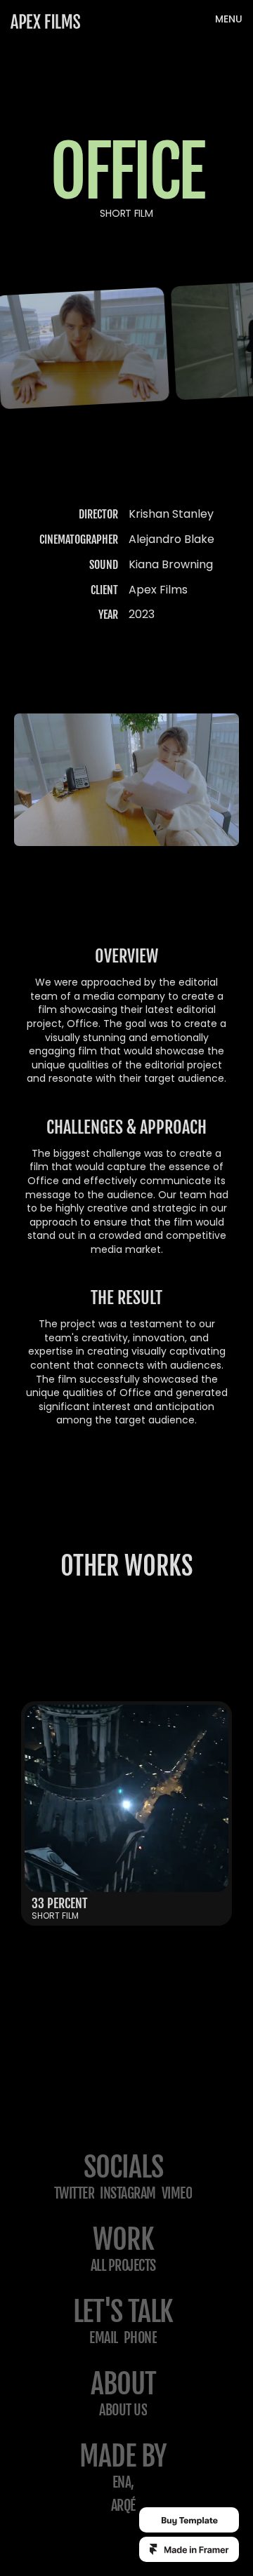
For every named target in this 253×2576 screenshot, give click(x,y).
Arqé (123, 2505)
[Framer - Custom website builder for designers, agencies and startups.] (189, 2549)
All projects (123, 2266)
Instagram (128, 2193)
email (104, 2338)
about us (123, 2410)
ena (122, 2482)
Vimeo (177, 2193)
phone (141, 2338)
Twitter (74, 2193)
